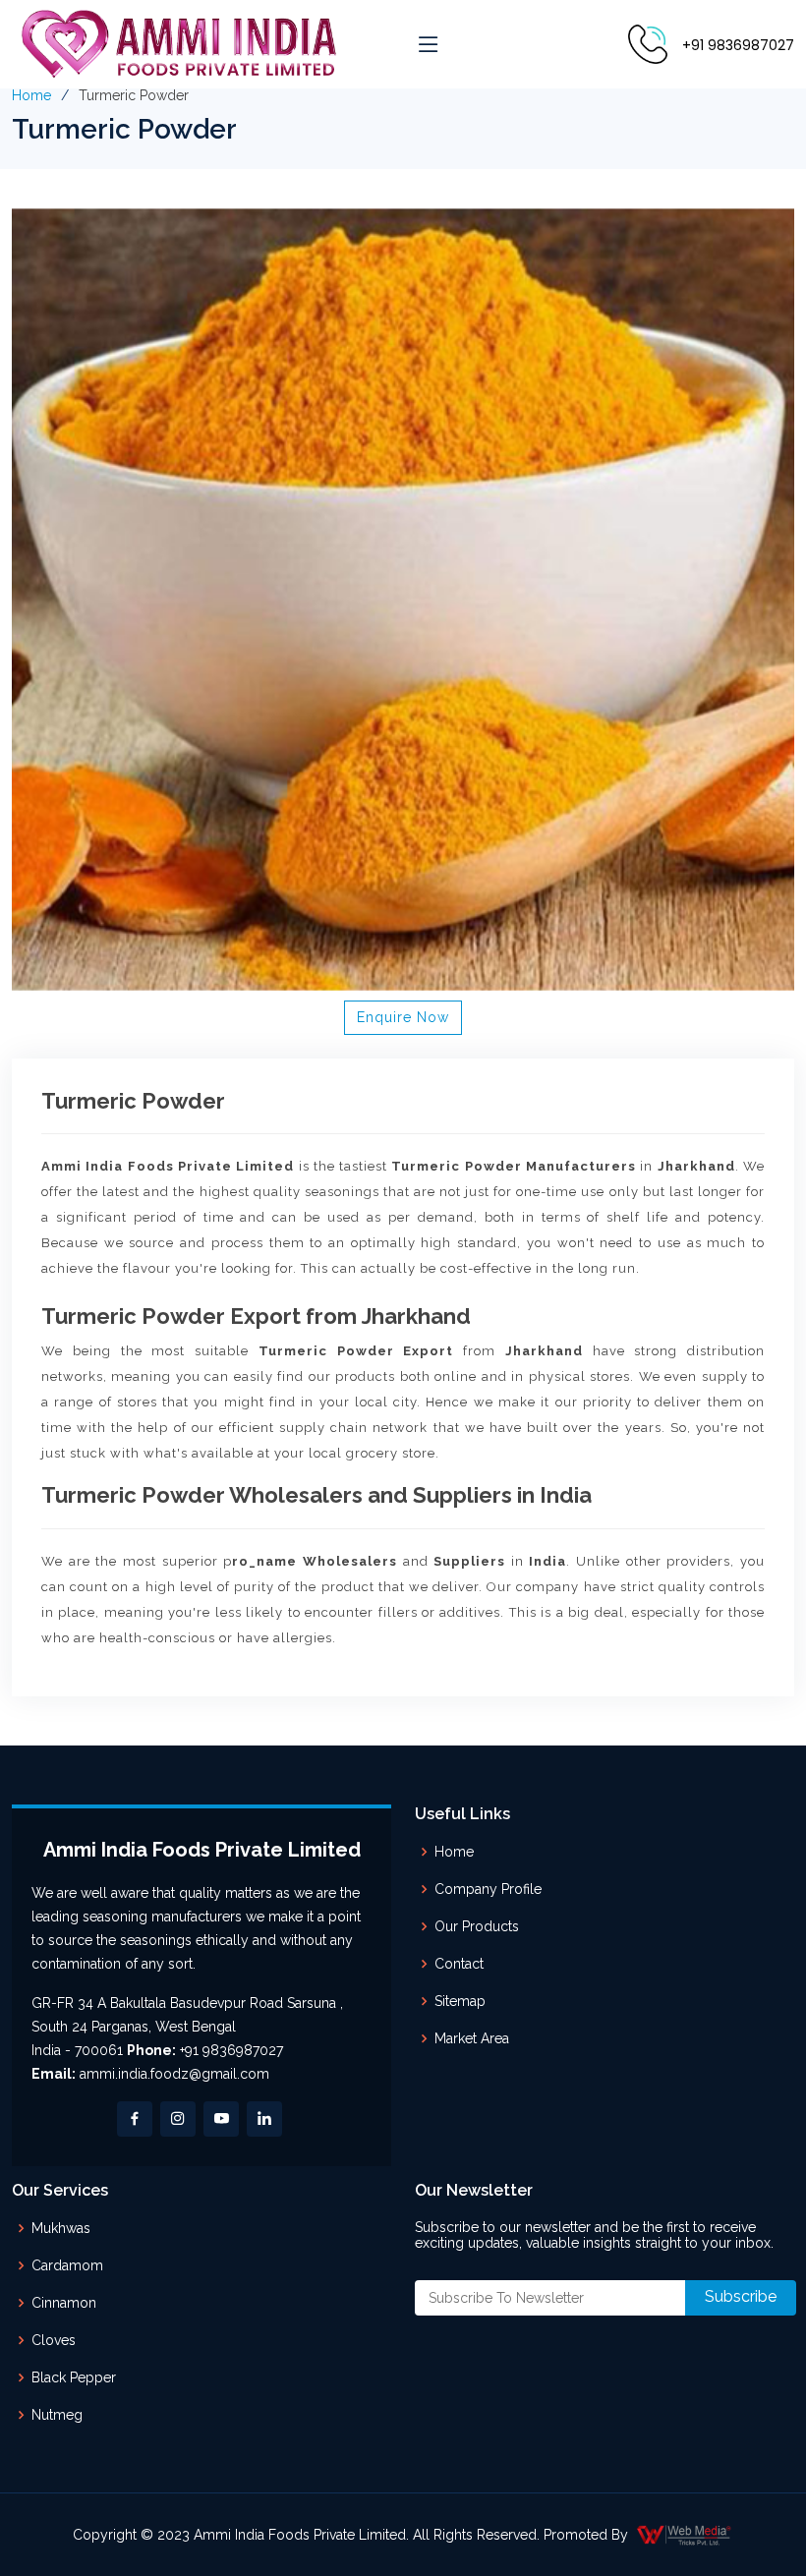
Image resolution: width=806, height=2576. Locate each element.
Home (31, 95)
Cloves (54, 2340)
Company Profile (488, 1889)
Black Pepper (74, 2377)
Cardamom (67, 2265)
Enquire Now (403, 1017)
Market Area (472, 2038)
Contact (459, 1964)
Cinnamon (64, 2303)
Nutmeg (57, 2415)
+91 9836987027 (738, 45)
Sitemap (460, 2001)
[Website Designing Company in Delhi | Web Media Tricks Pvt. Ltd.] (685, 2535)
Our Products (477, 1926)
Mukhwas (61, 2228)
